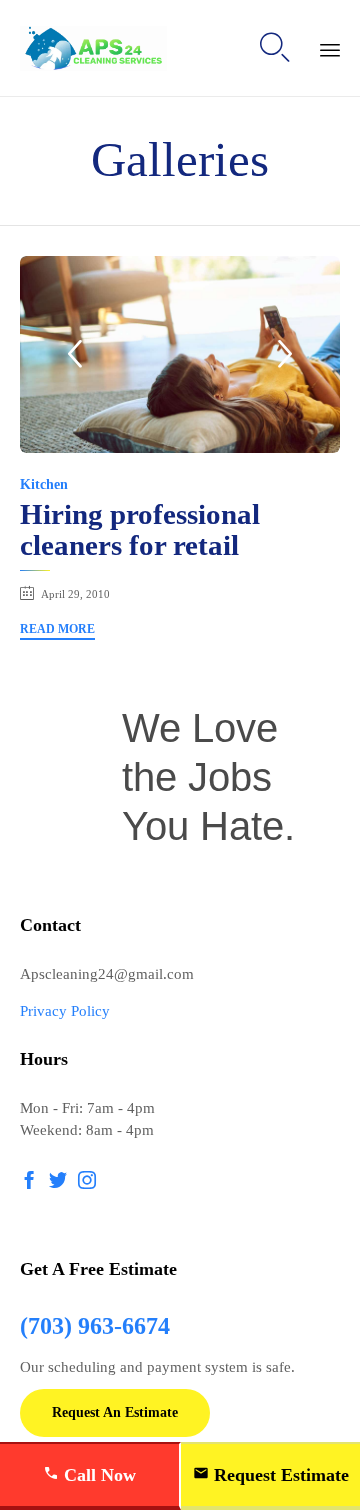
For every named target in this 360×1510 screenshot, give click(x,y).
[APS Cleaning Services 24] (93, 48)
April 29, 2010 (75, 594)
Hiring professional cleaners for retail (140, 529)
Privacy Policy (65, 1011)
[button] (57, 632)
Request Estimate (279, 1475)
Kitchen (44, 484)
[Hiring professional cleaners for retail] (180, 354)
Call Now (97, 1475)
